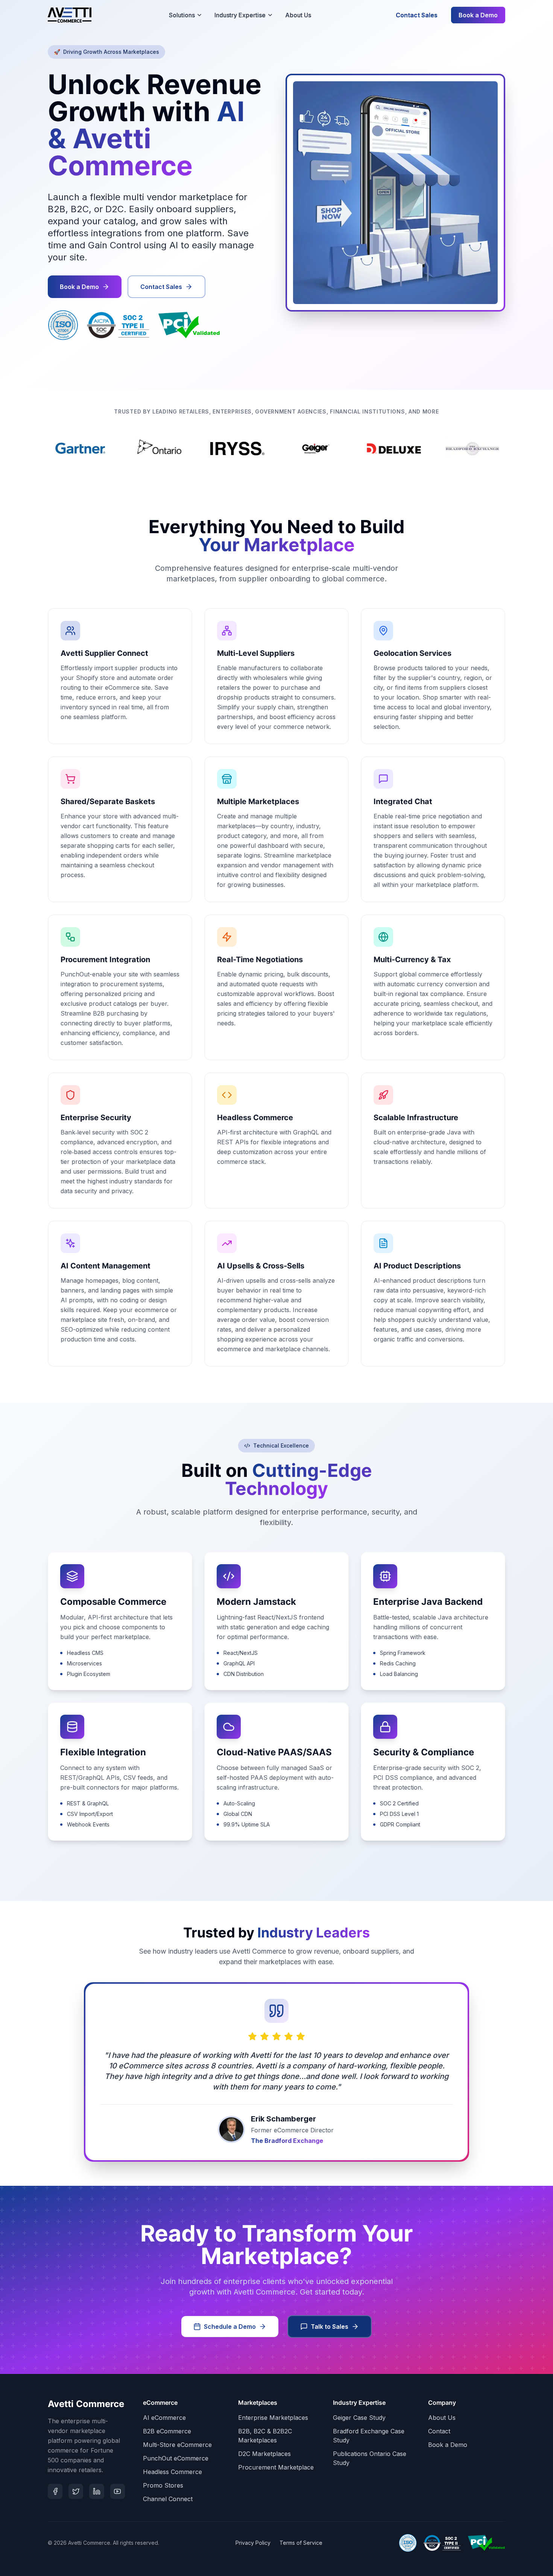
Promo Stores (163, 2485)
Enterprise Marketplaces (273, 2418)
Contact (439, 2431)
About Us (298, 15)
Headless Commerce (172, 2472)
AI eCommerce (164, 2418)
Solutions (182, 15)
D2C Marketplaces (264, 2454)
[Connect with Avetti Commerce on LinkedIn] (96, 2491)
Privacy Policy (253, 2543)
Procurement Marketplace (276, 2467)
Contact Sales (417, 15)
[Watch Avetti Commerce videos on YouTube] (118, 2491)
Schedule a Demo (230, 2327)
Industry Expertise (240, 15)
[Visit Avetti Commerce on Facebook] (55, 2491)
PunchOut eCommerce (176, 2458)
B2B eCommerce (167, 2431)
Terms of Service (301, 2543)
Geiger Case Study (359, 2418)
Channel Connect (168, 2499)
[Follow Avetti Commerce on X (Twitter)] (76, 2491)
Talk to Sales (330, 2327)
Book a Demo (478, 15)
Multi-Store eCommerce (177, 2445)
